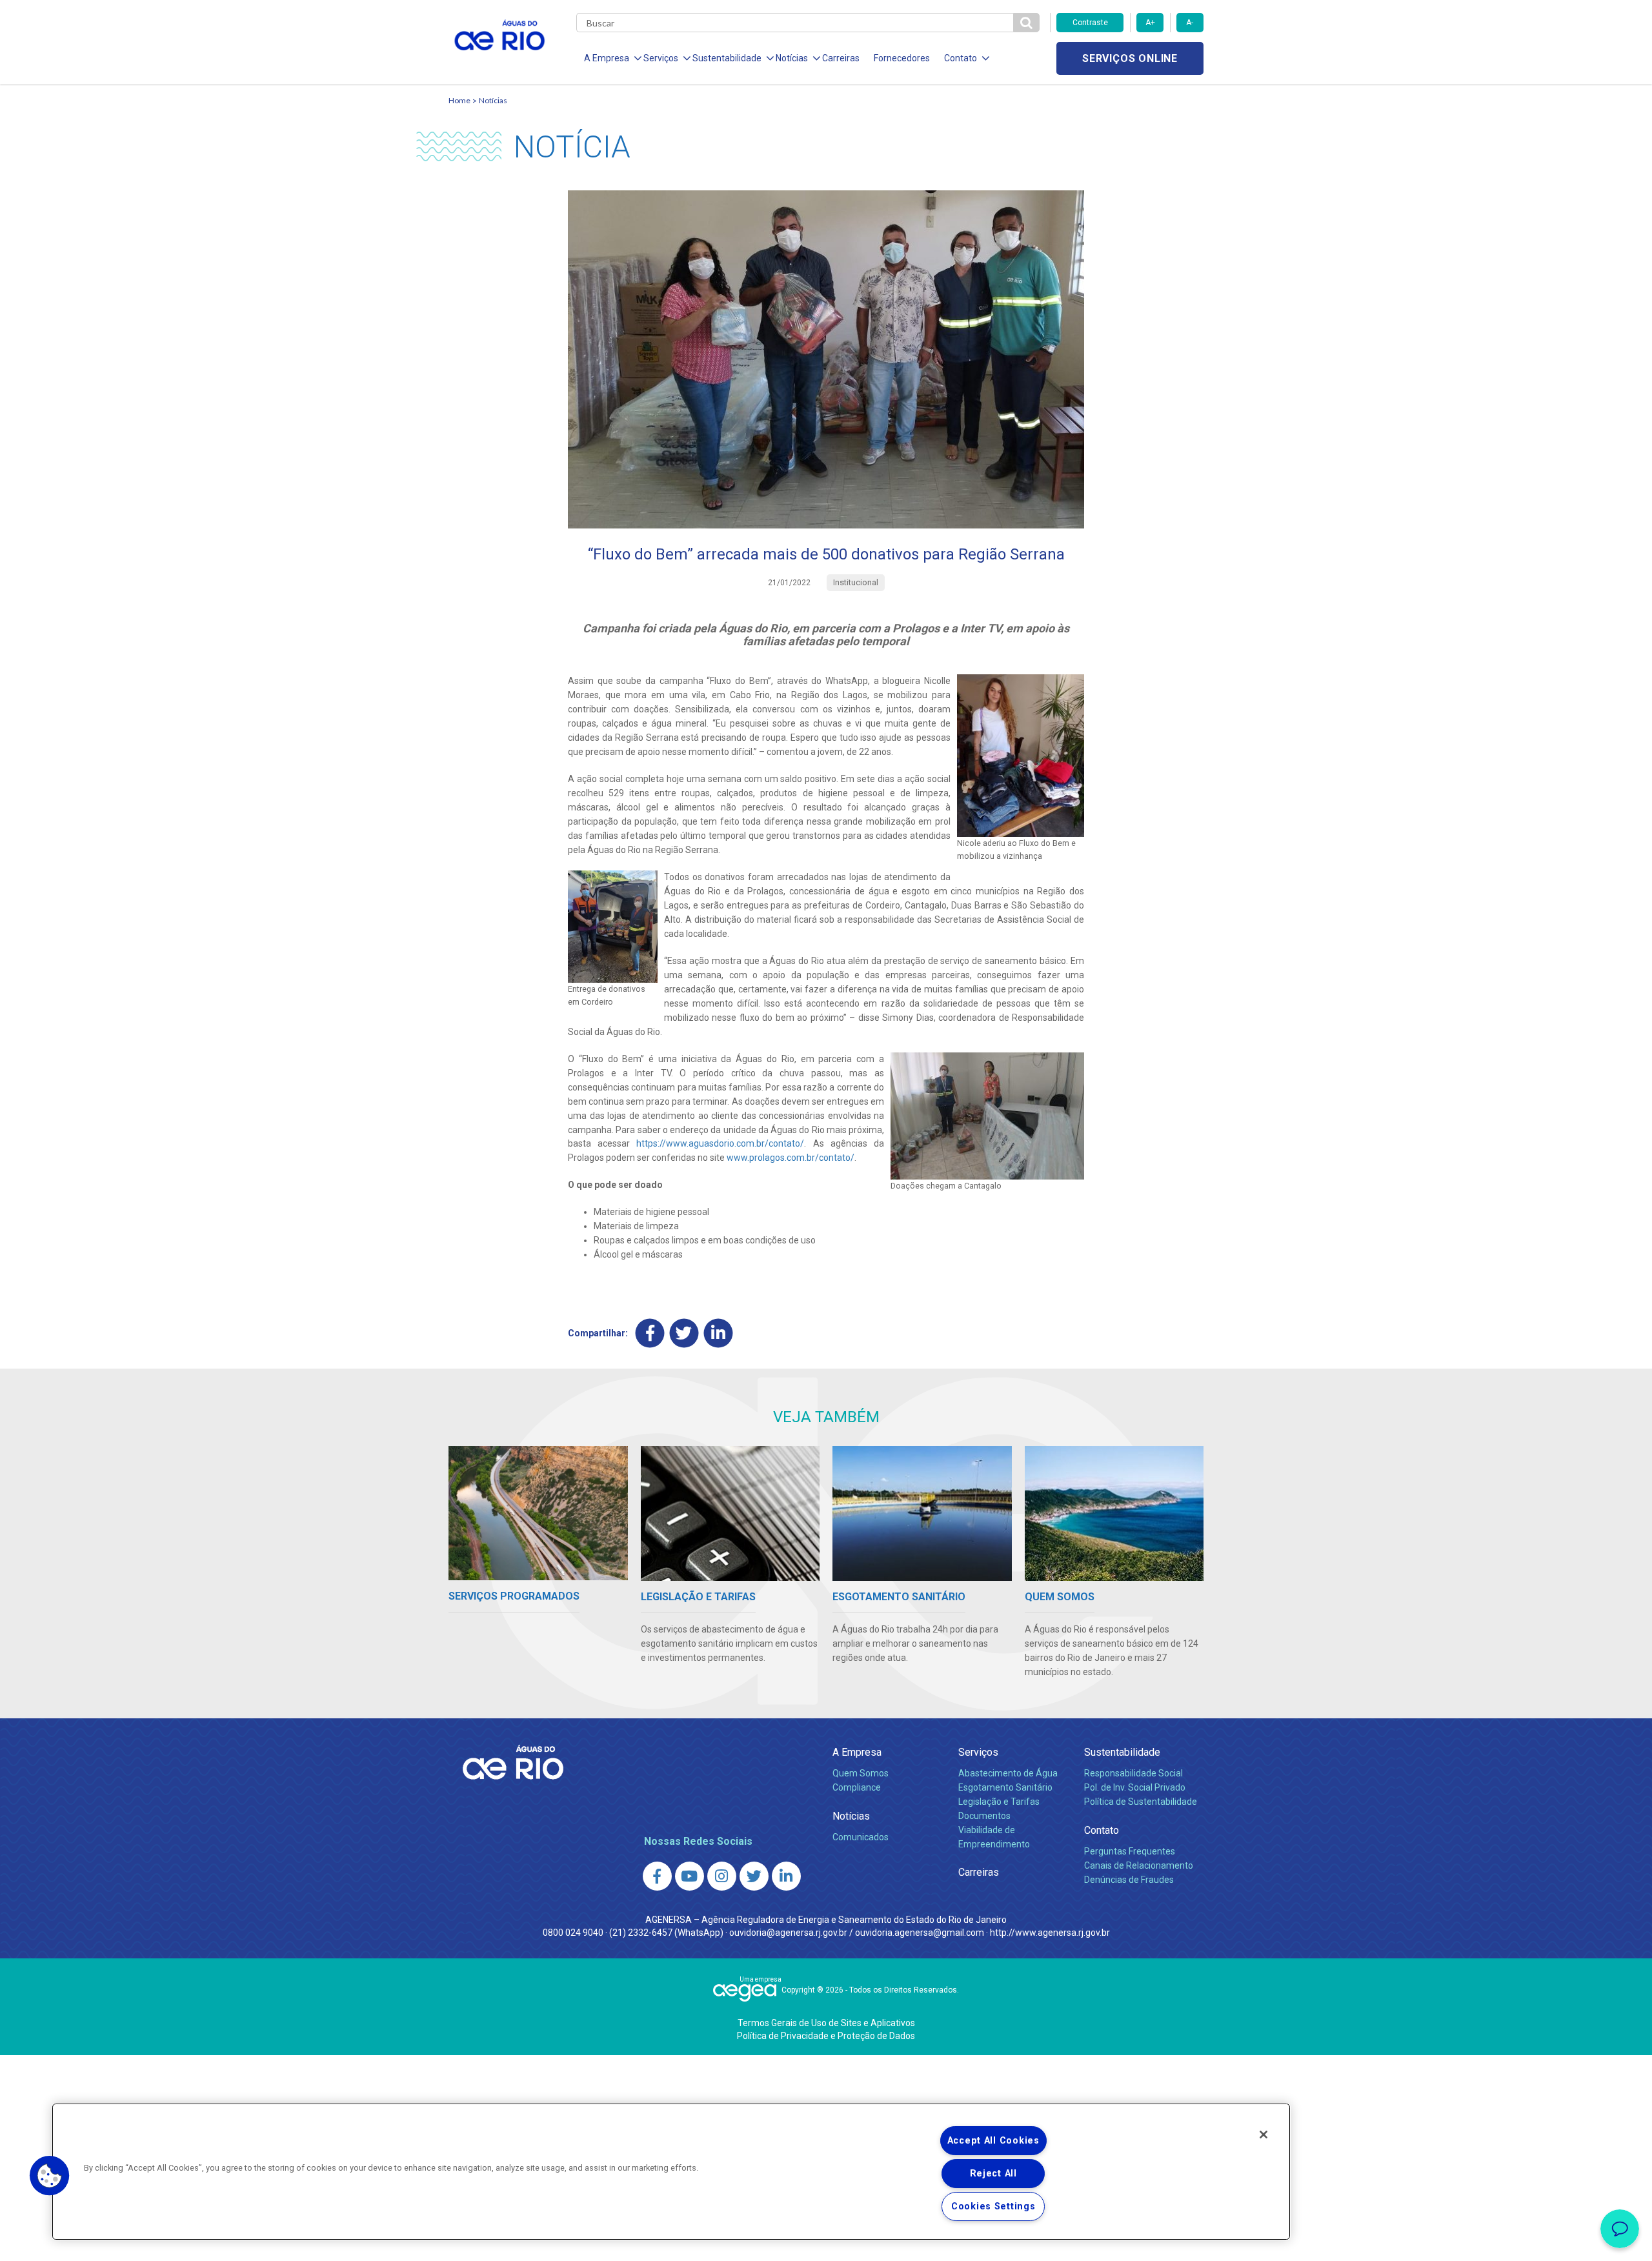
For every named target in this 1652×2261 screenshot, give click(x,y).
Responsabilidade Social (1133, 1773)
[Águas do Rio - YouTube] (690, 1876)
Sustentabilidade (1122, 1752)
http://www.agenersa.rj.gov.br (1050, 1933)
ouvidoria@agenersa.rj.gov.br (788, 1933)
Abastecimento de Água (1008, 1773)
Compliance (857, 1787)
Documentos (984, 1816)
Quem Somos (861, 1773)
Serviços (978, 1752)
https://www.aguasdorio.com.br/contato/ (720, 1143)
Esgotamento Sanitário (1005, 1787)
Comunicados (861, 1837)
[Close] (1264, 2135)
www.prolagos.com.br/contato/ (791, 1158)
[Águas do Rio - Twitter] (754, 1876)
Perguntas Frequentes (1130, 1851)
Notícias (493, 100)
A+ (1150, 23)
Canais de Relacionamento (1139, 1865)
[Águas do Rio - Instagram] (722, 1876)
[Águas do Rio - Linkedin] (786, 1876)
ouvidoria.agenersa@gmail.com (920, 1933)
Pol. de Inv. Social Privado (1135, 1787)
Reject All (993, 2174)
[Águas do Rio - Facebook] (657, 1876)
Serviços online (1130, 58)
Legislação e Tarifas (999, 1802)
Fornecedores (902, 58)
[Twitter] (684, 1333)
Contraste (1090, 23)
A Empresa (857, 1752)
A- (1190, 23)
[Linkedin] (719, 1333)
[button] (50, 2176)
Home (459, 100)
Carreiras (841, 58)
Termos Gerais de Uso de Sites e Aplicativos (826, 2023)
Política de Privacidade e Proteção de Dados (826, 2036)
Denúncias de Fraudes (1129, 1880)
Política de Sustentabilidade (1141, 1802)
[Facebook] (650, 1333)
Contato (1102, 1830)
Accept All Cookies (993, 2141)
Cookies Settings (993, 2206)
